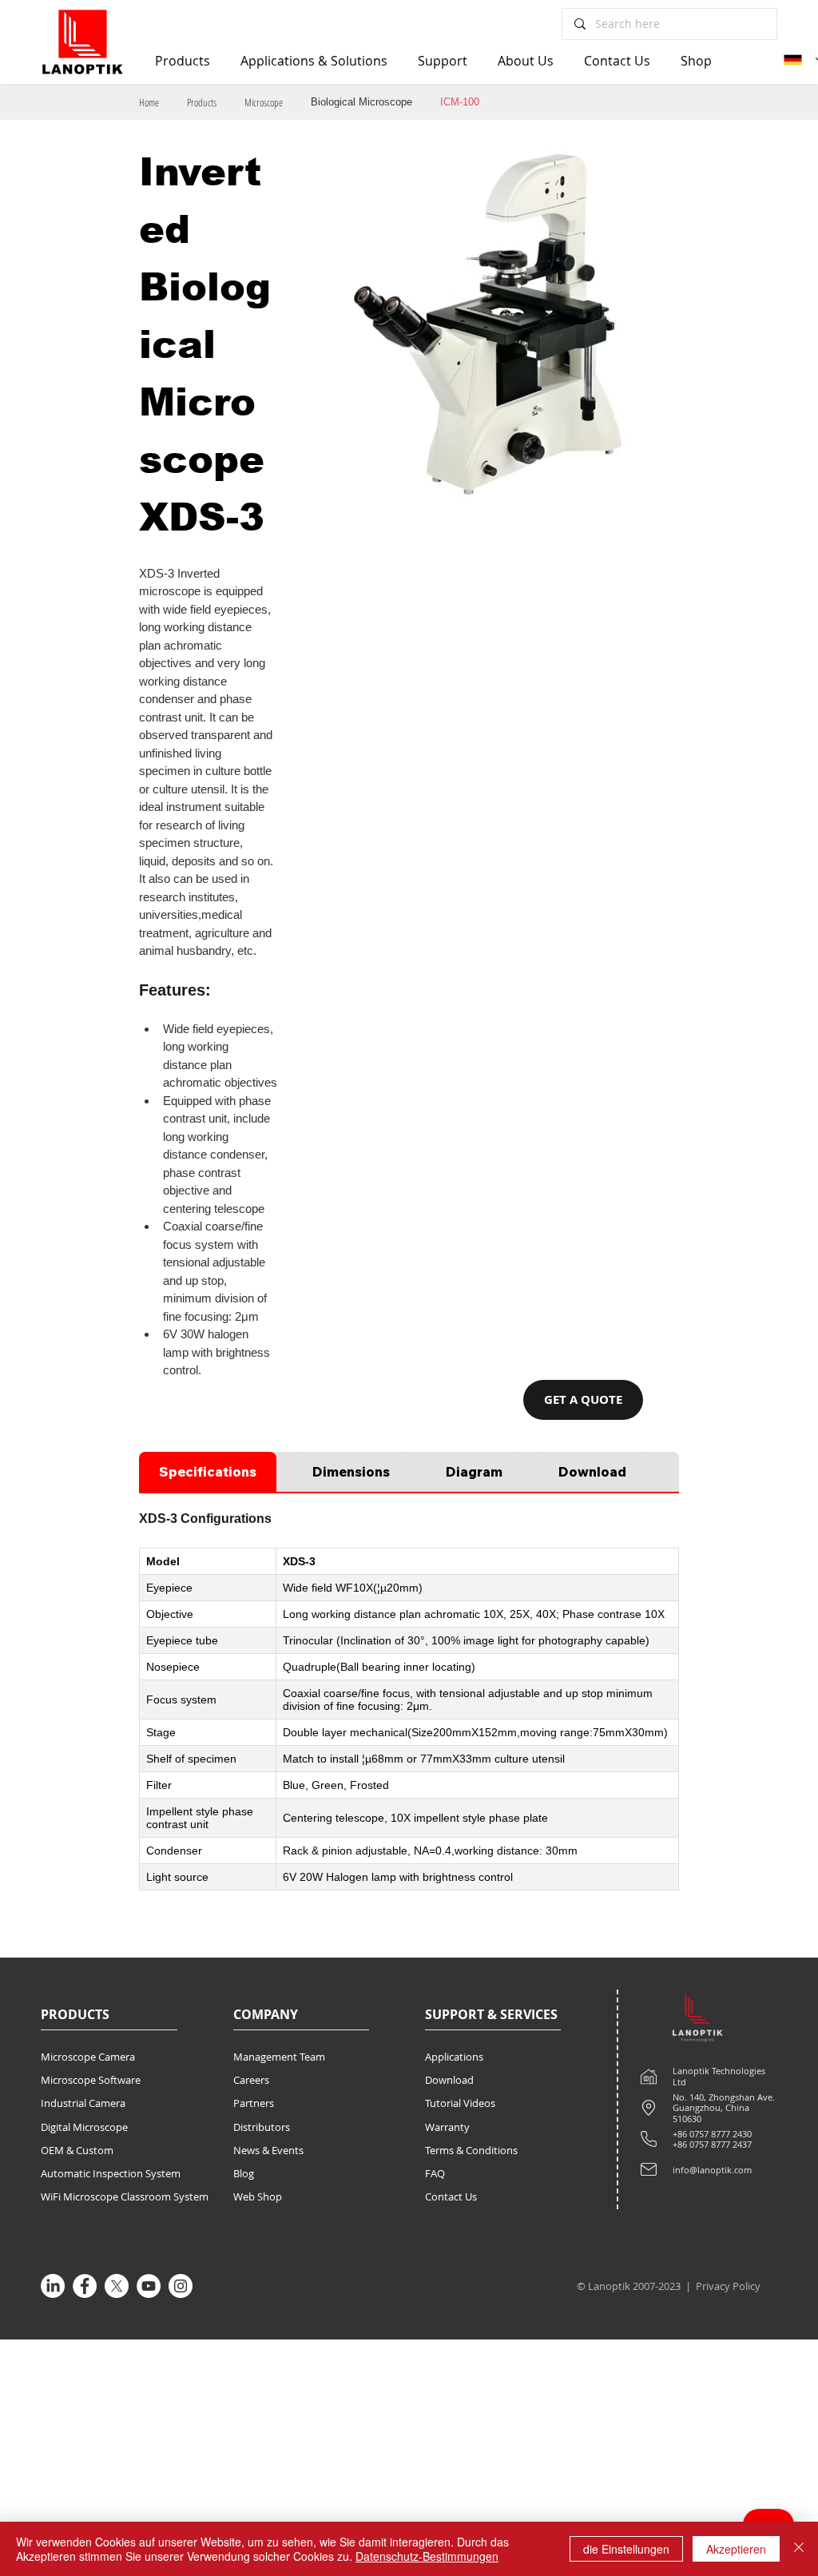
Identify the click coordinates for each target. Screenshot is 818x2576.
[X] (117, 2286)
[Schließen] (799, 2549)
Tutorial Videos (460, 2103)
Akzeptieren (736, 2549)
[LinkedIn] (53, 2286)
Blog (244, 2173)
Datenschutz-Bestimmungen (427, 2556)
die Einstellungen (626, 2549)
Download (449, 2080)
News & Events (268, 2150)
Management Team (279, 2057)
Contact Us (451, 2196)
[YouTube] (149, 2286)
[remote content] (409, 1719)
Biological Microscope (361, 102)
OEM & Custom (77, 2150)
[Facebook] (85, 2286)
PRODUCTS (75, 2014)
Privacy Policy (729, 2286)
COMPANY (266, 2014)
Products (202, 102)
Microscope (264, 102)
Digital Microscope (84, 2127)
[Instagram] (181, 2286)
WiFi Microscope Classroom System (125, 2196)
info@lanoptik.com (712, 2170)
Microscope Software (91, 2080)
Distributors (262, 2127)
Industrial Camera (83, 2103)
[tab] (208, 1472)
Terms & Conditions (471, 2150)
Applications (454, 2057)
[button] (583, 1400)
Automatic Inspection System (111, 2173)
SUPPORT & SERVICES (491, 2014)
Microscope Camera (88, 2057)
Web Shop (258, 2196)
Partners (254, 2103)
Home (149, 102)
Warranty (447, 2127)
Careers (251, 2080)
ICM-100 (460, 102)
